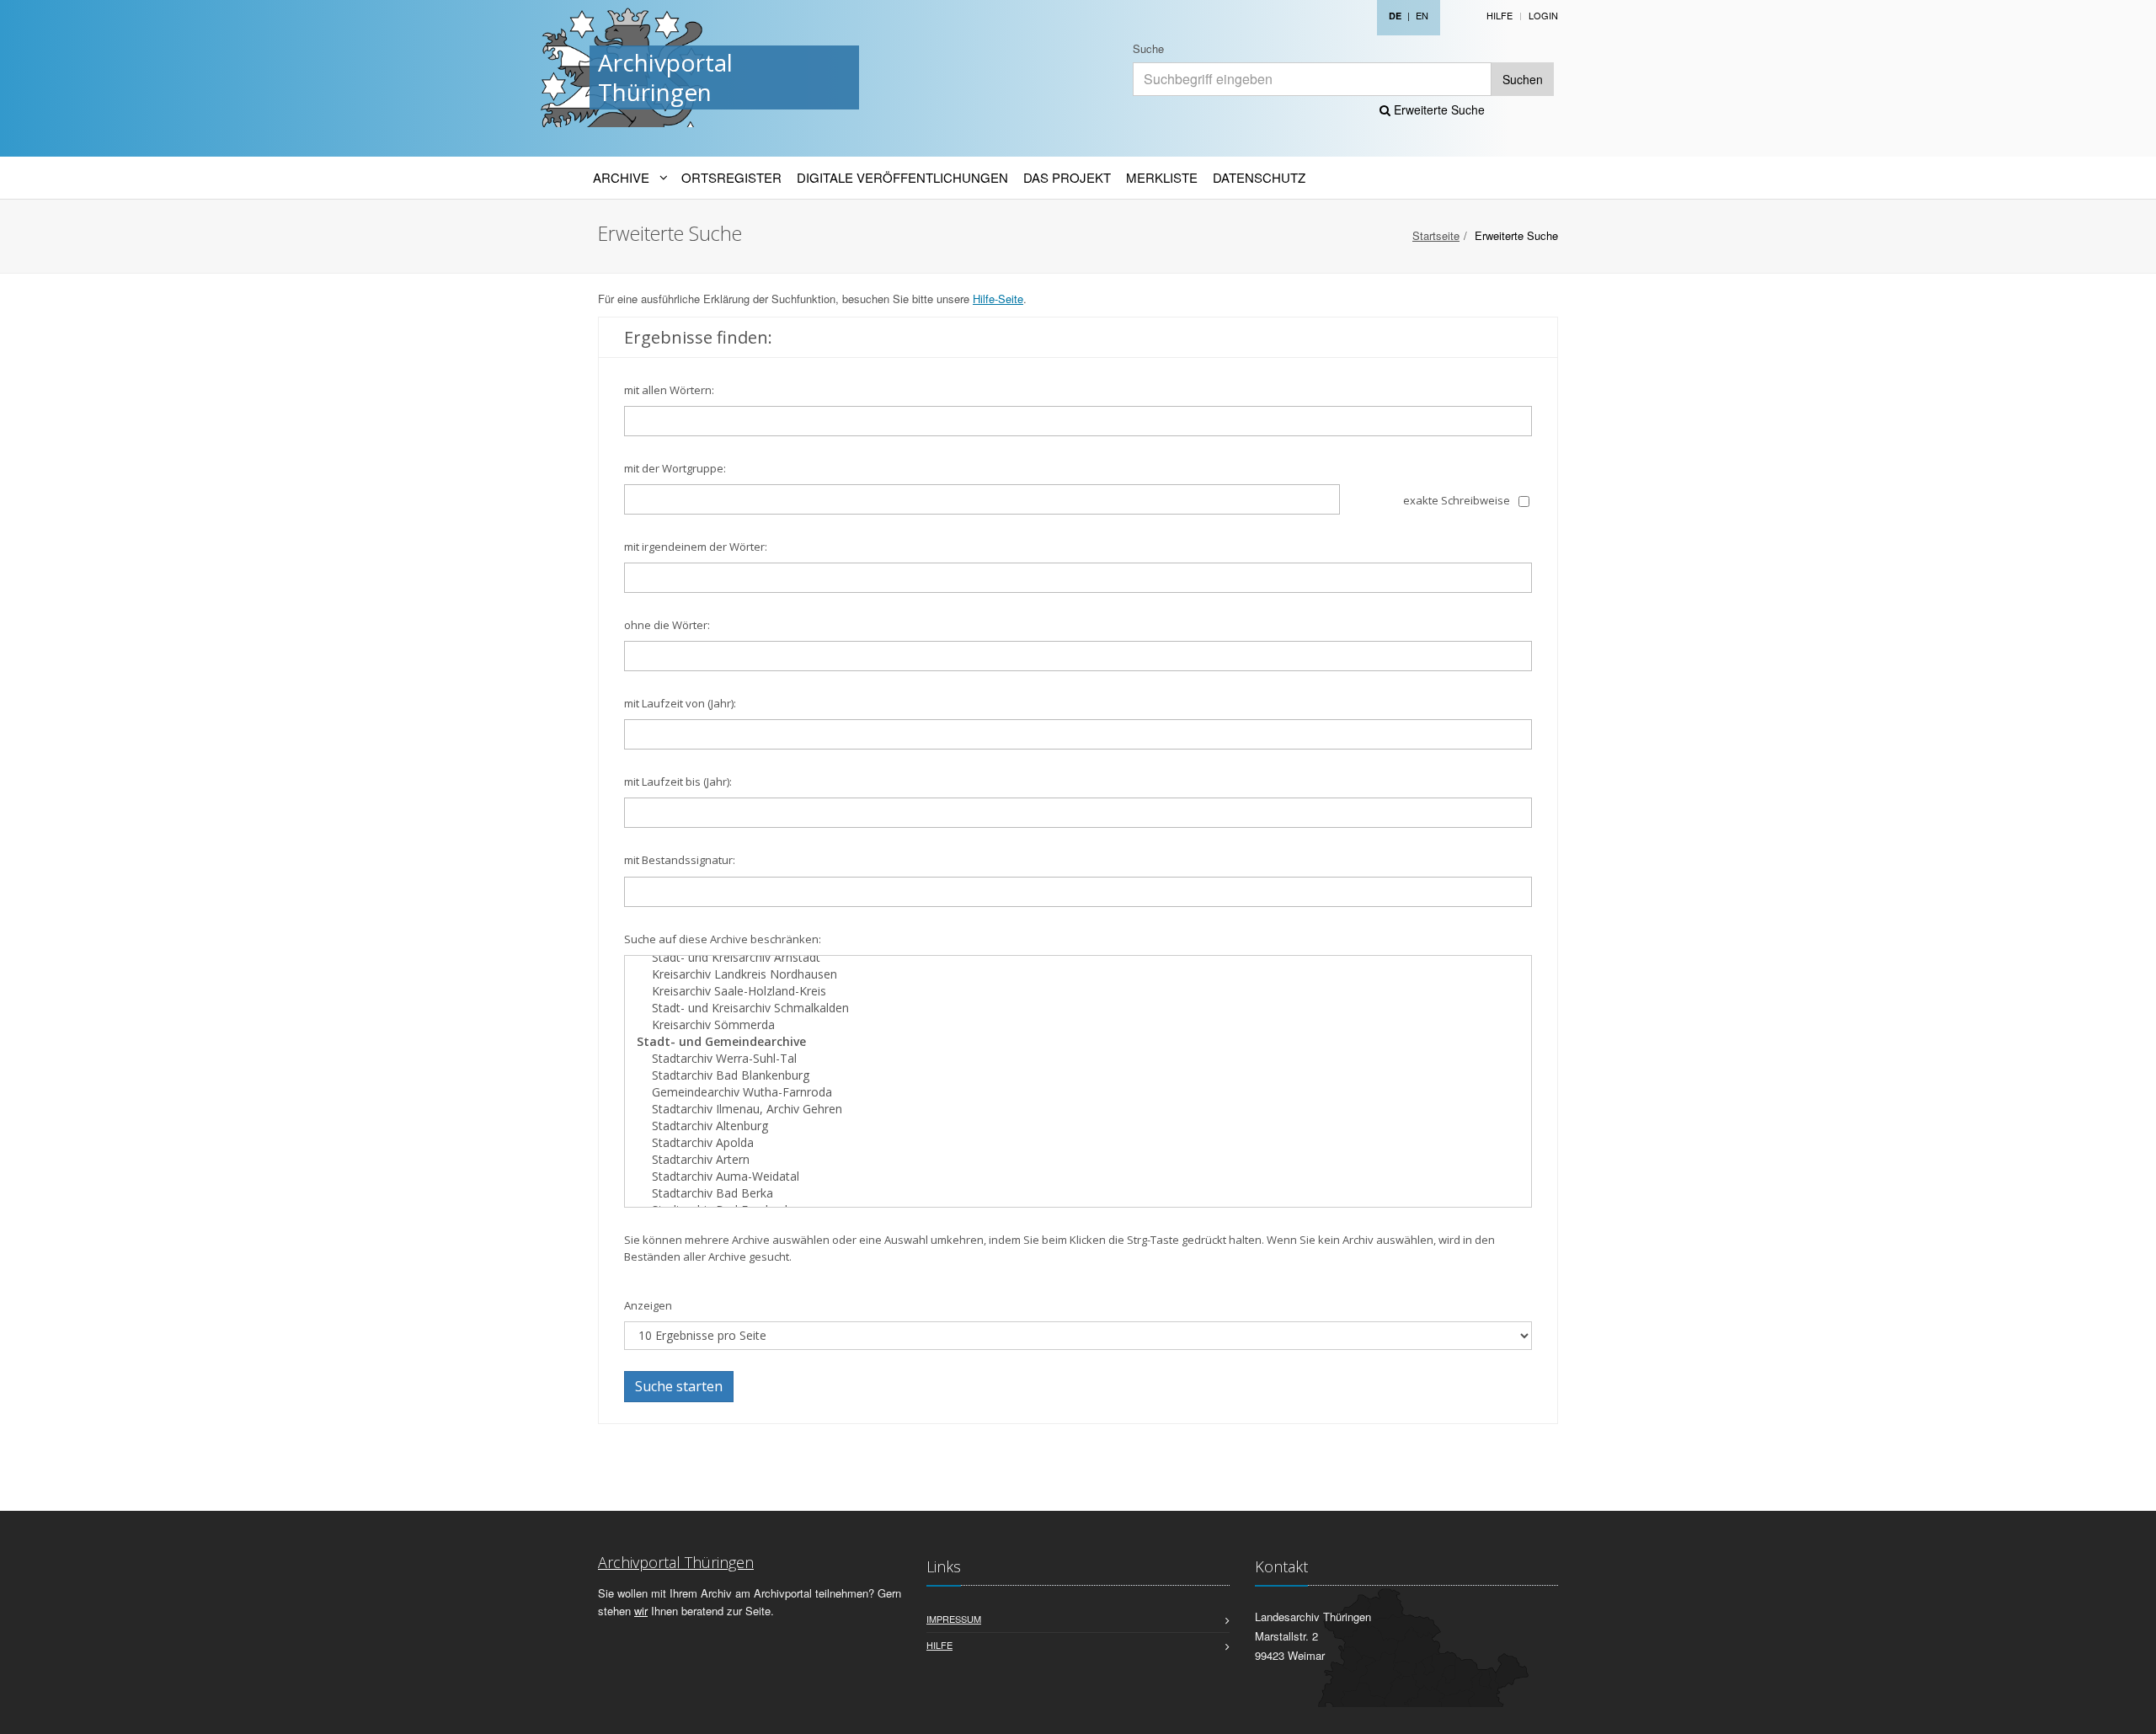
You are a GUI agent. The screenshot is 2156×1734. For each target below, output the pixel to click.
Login (1543, 15)
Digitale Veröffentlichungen (902, 177)
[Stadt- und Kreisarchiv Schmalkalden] (1078, 1008)
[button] (2132, 1712)
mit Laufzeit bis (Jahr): (678, 782)
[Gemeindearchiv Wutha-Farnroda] (1078, 1092)
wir (641, 1611)
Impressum (954, 1619)
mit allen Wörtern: (669, 390)
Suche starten (679, 1386)
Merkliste (1162, 177)
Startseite (1436, 235)
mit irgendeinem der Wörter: (696, 547)
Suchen (1523, 79)
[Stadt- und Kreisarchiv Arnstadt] (1078, 958)
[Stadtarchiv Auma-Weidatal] (1078, 1176)
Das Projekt (1067, 177)
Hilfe (1500, 15)
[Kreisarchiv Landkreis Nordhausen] (1078, 974)
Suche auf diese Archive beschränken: (723, 939)
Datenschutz (1259, 177)
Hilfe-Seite (998, 299)
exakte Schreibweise (1457, 500)
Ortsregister (731, 177)
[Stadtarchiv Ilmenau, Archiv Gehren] (1078, 1109)
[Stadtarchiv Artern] (1078, 1160)
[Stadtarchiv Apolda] (1078, 1143)
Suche (1148, 48)
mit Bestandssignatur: (680, 860)
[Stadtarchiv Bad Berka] (1078, 1193)
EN (1422, 15)
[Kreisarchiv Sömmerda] (1078, 1025)
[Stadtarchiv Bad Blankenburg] (1078, 1075)
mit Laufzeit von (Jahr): (680, 703)
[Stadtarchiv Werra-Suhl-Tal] (1078, 1059)
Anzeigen (648, 1305)
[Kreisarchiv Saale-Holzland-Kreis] (1078, 991)
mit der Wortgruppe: (675, 468)
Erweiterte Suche (1438, 109)
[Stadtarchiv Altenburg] (1078, 1126)
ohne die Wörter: (667, 625)
